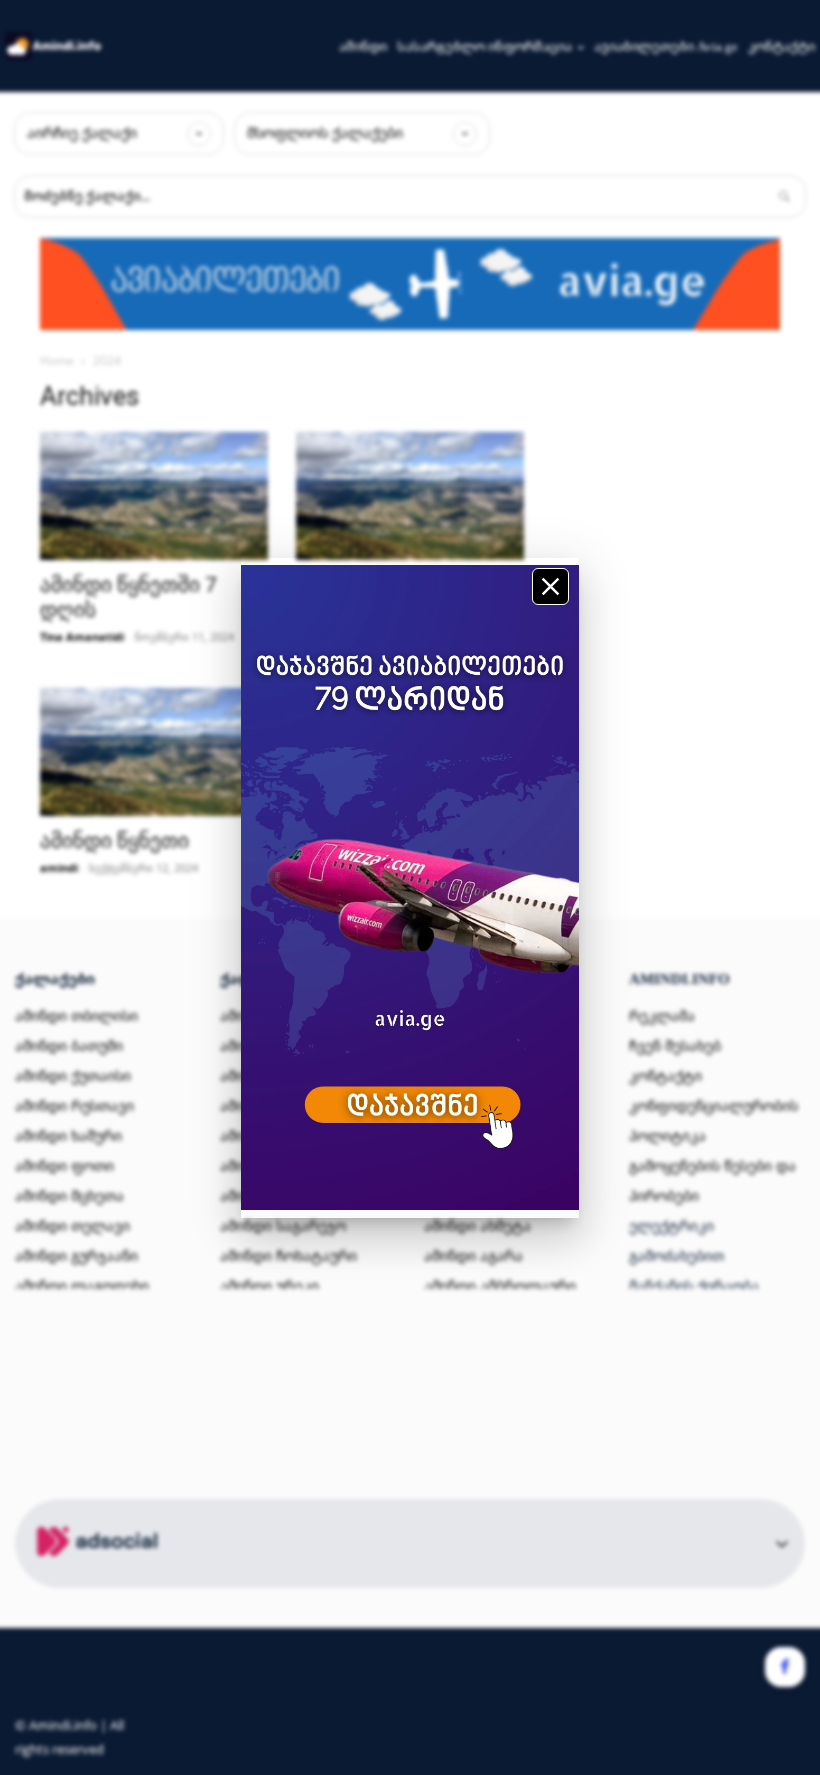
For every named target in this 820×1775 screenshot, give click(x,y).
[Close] (550, 586)
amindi (59, 867)
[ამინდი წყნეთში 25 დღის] (410, 496)
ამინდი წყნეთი (114, 841)
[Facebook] (785, 1667)
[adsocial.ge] (101, 1576)
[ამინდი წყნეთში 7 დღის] (154, 496)
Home (57, 360)
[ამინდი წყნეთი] (154, 752)
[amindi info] (53, 45)
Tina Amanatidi (82, 636)
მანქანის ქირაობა (694, 1285)
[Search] (784, 196)
